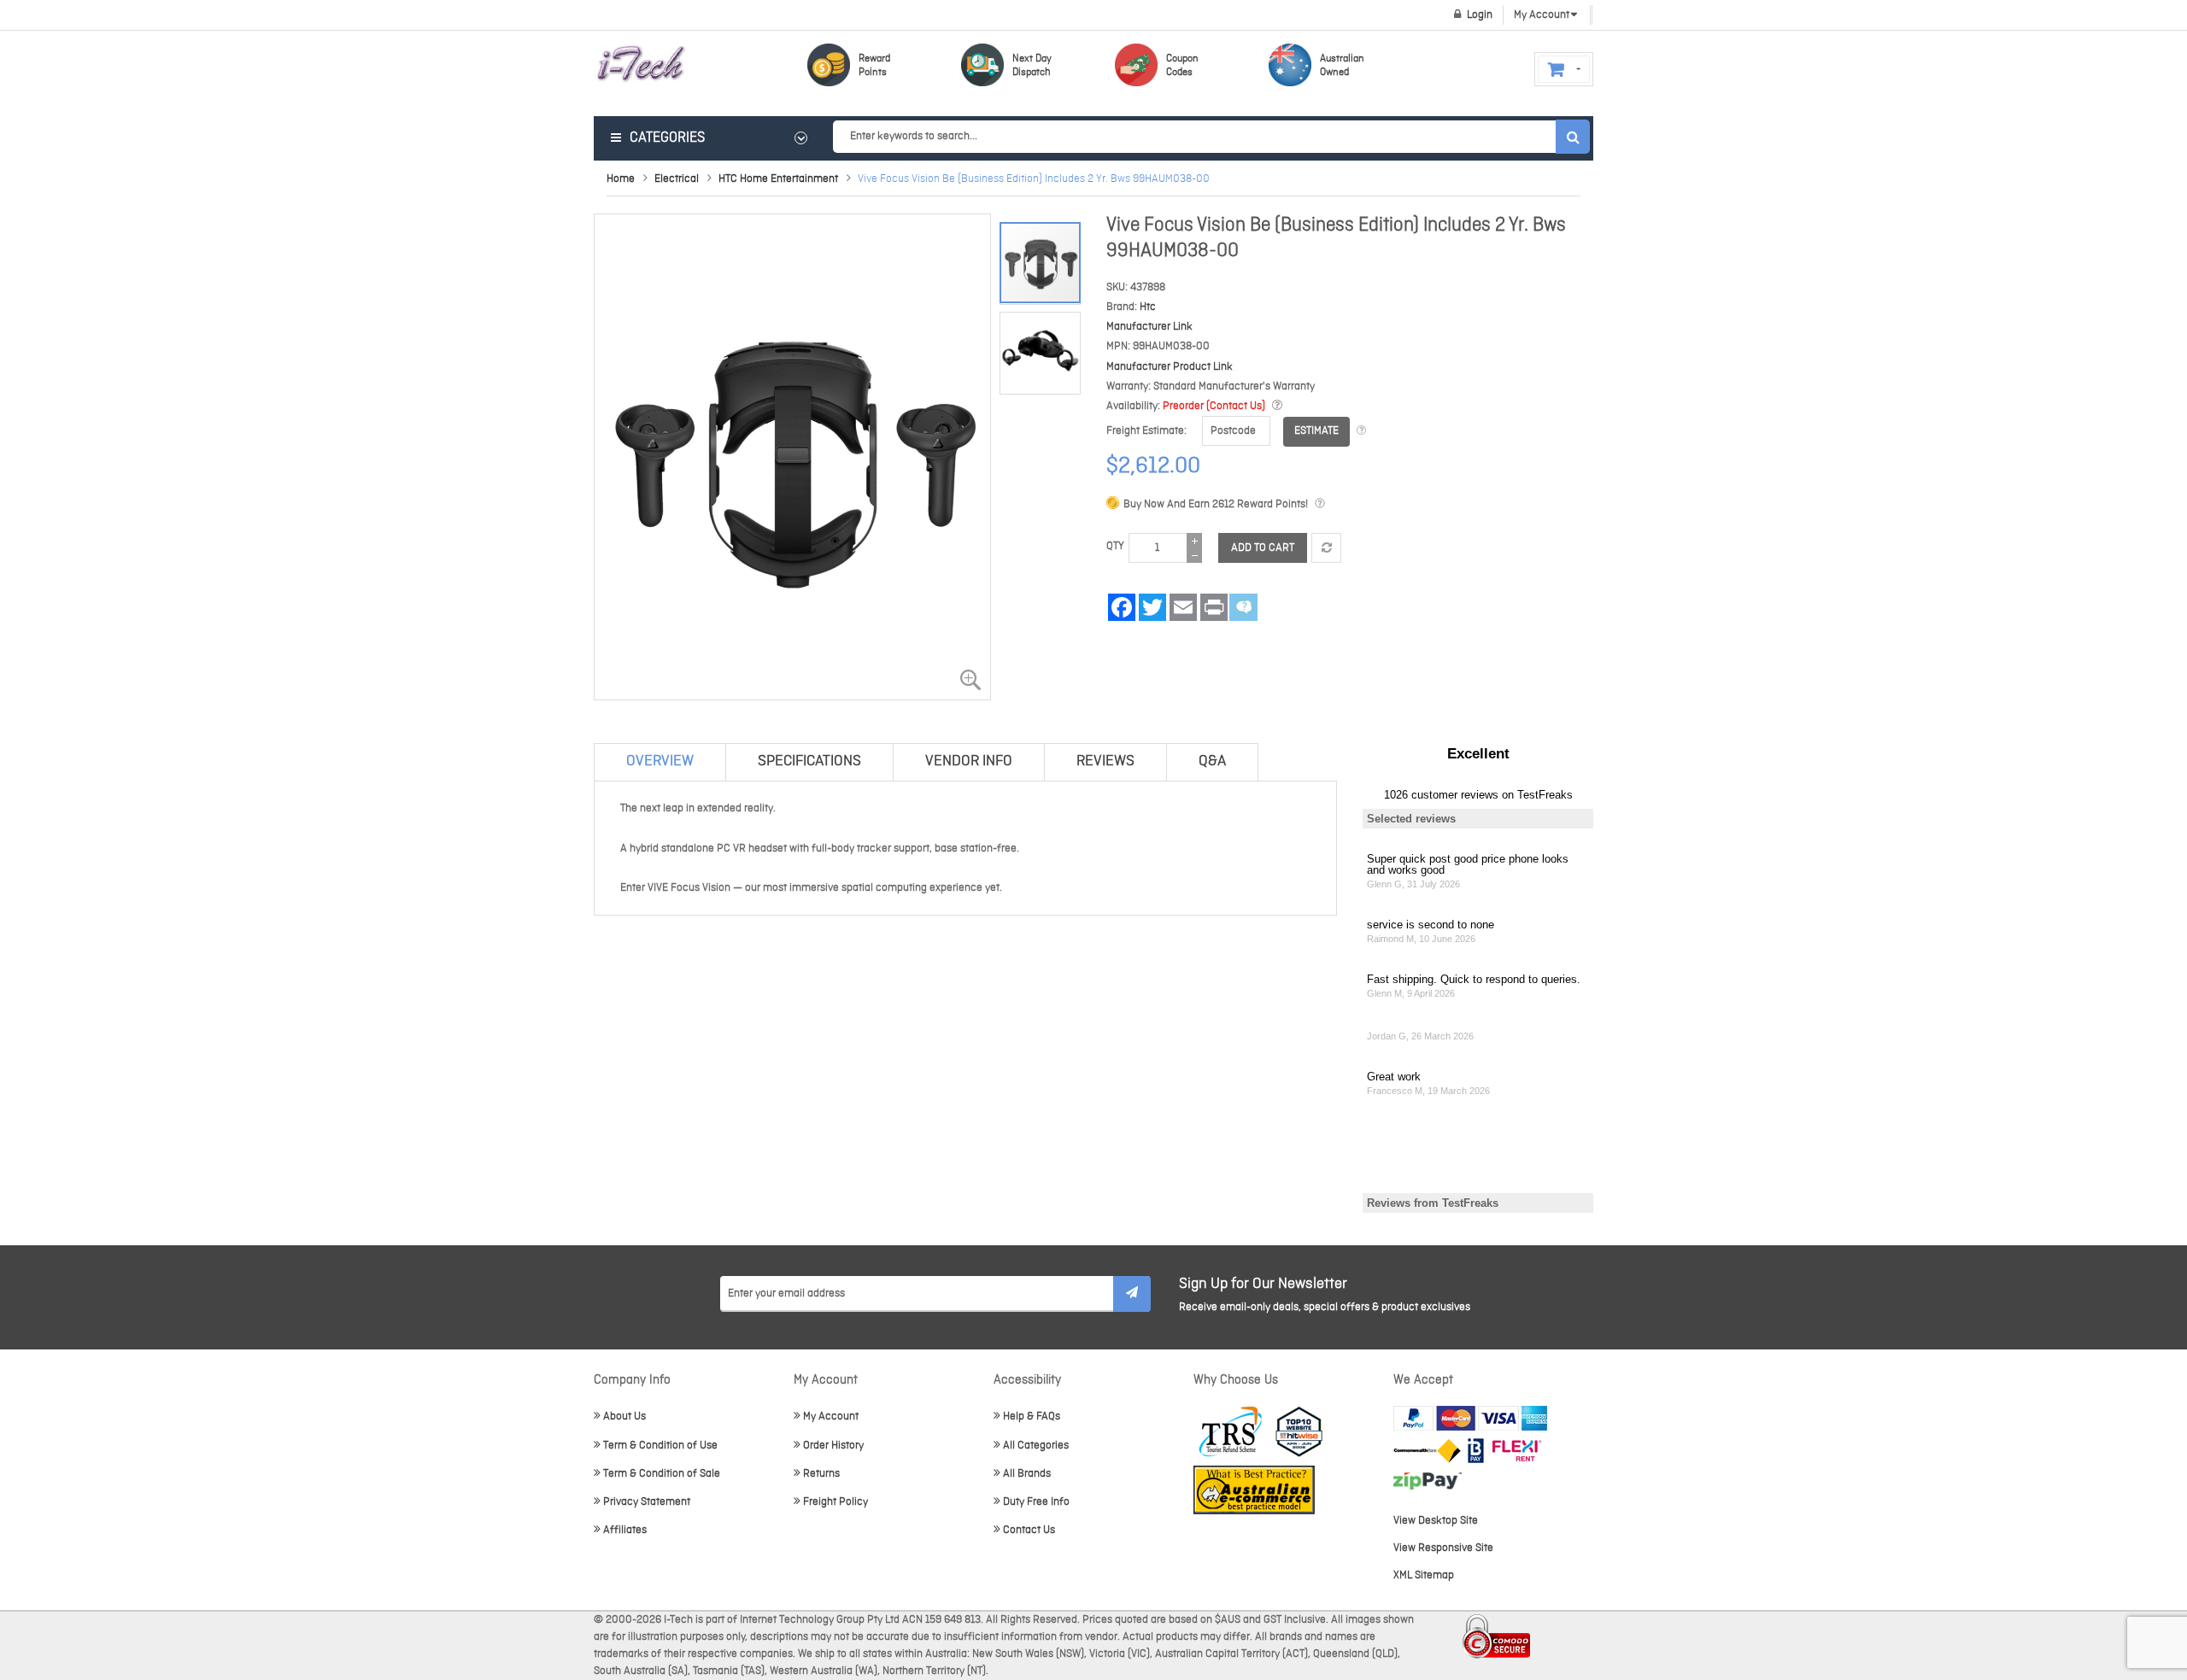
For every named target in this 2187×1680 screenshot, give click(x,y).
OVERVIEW (660, 761)
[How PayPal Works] (1470, 1418)
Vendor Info (969, 761)
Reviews (1105, 761)
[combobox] (1211, 137)
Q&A (1212, 761)
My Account (831, 1417)
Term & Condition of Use (660, 1446)
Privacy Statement (647, 1502)
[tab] (660, 762)
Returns (821, 1474)
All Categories (1036, 1446)
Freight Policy (836, 1502)
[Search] (1573, 137)
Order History (833, 1446)
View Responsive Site (1443, 1548)
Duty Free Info (1036, 1502)
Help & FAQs (1032, 1417)
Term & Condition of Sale (662, 1474)
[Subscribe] (1132, 1294)
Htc (1148, 307)
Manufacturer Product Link (1170, 367)
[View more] (1361, 431)
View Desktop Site (1436, 1521)
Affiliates (625, 1530)
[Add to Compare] (1326, 548)
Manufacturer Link (1149, 327)
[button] (1040, 348)
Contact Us (1029, 1530)
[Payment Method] (1427, 1451)
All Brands (1027, 1474)
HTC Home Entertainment (778, 179)
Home (621, 179)
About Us (624, 1417)
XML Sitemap (1424, 1575)
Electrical (677, 179)
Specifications (809, 761)
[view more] (1277, 406)
